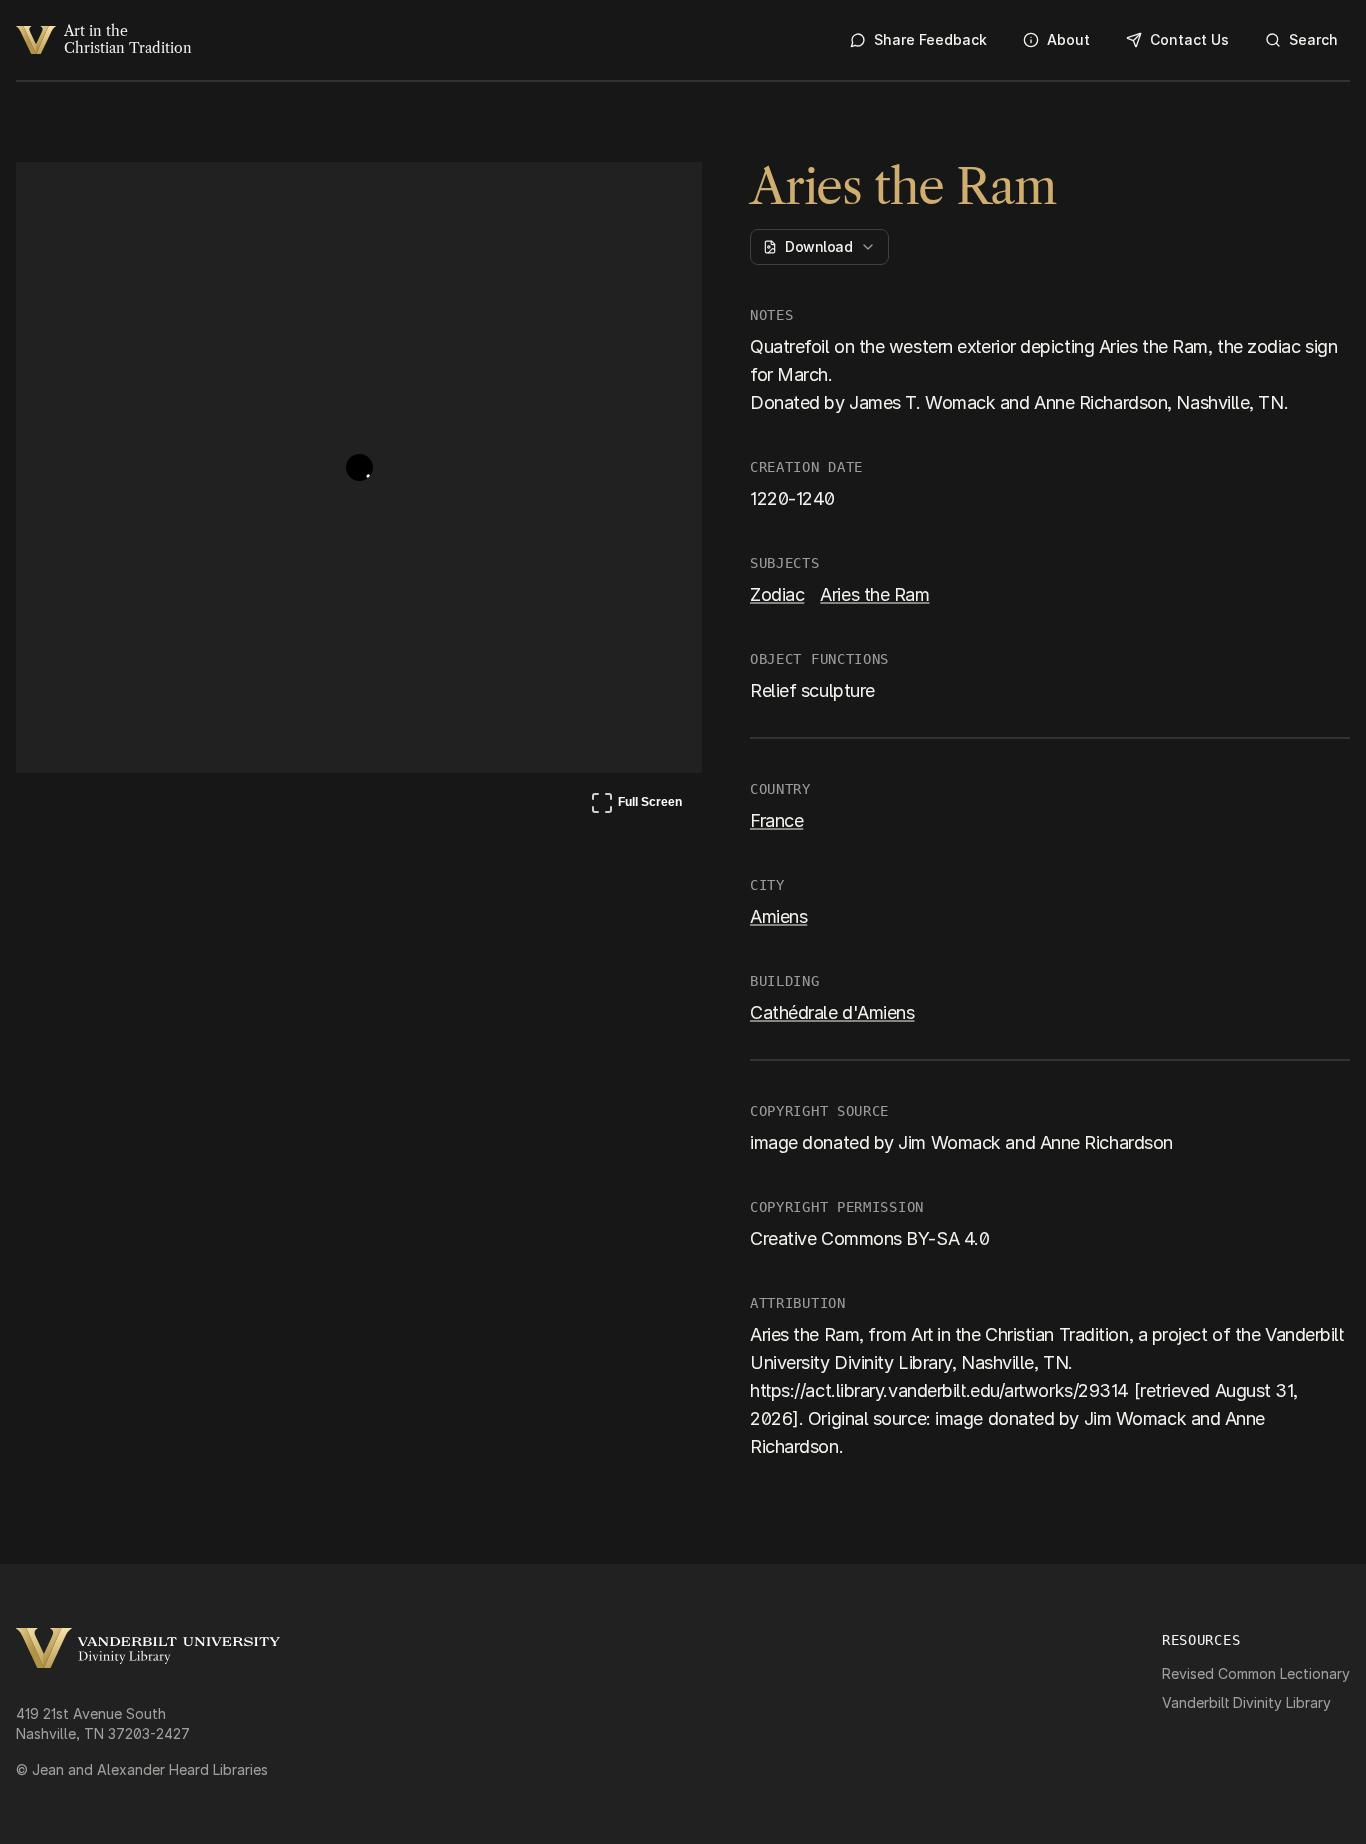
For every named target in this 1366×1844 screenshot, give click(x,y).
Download (818, 246)
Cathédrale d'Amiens (832, 1012)
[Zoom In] (612, 196)
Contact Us (1189, 39)
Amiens (778, 916)
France (776, 820)
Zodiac (777, 594)
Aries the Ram (874, 594)
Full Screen (636, 806)
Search (1313, 39)
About (1068, 39)
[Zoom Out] (660, 196)
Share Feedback (930, 39)
